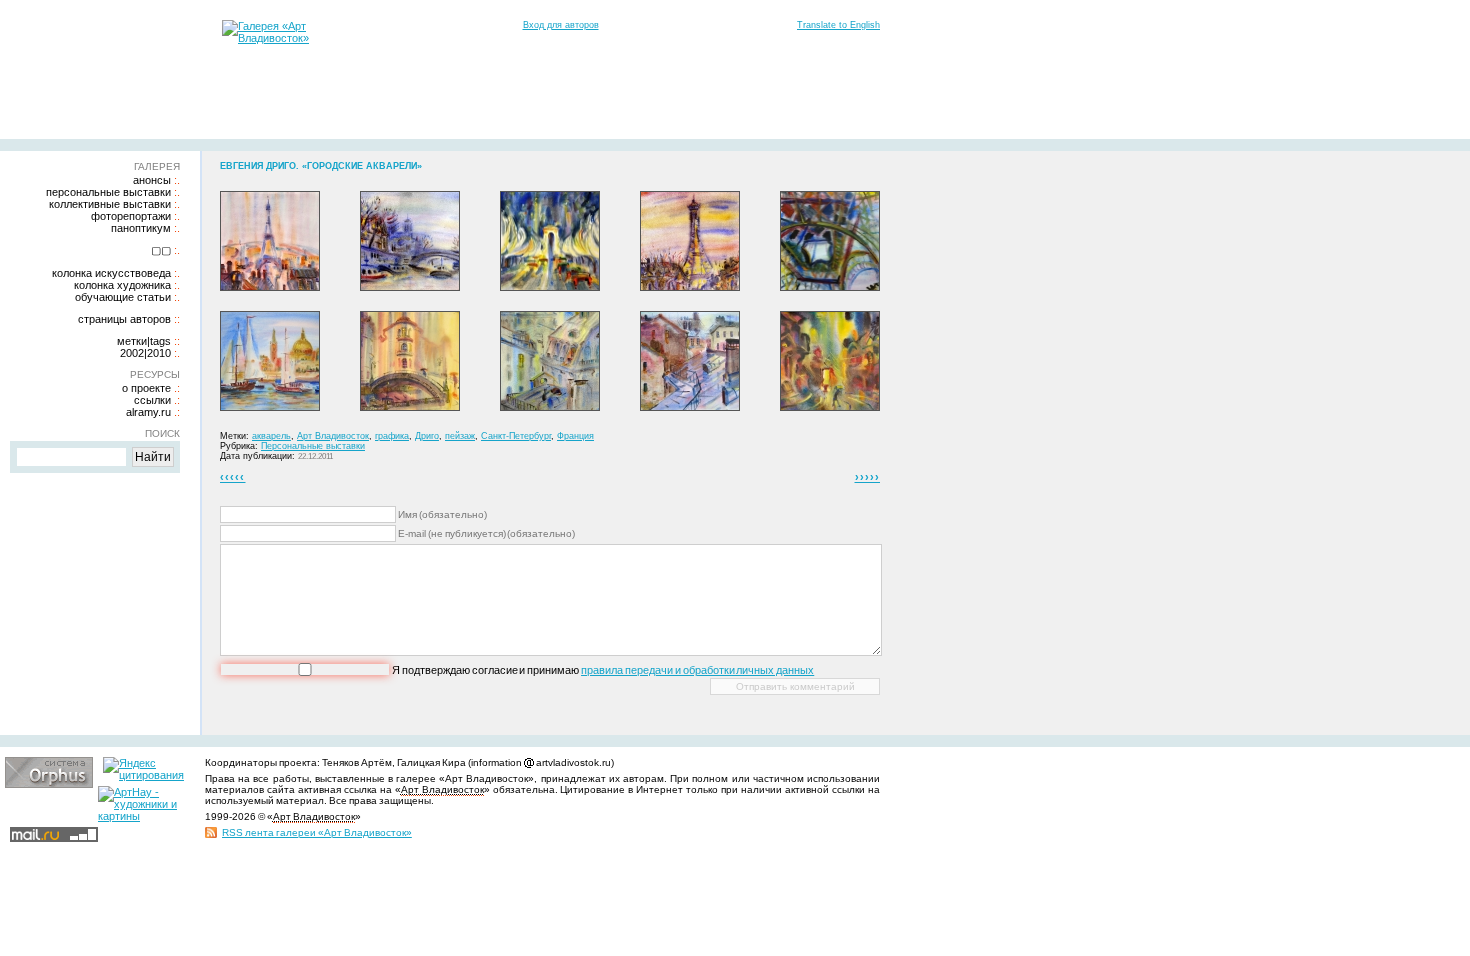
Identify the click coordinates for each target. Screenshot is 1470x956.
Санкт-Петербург (516, 436)
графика (392, 436)
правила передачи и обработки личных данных (697, 670)
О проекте (146, 388)
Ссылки (152, 400)
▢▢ (161, 250)
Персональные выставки (108, 192)
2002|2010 (145, 353)
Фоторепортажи (131, 216)
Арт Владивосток (333, 436)
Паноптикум (141, 228)
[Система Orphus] (49, 784)
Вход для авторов (561, 25)
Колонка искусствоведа (111, 273)
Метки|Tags (144, 341)
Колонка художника (122, 285)
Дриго (427, 436)
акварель (271, 436)
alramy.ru (148, 412)
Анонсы (152, 180)
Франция (575, 436)
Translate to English (838, 25)
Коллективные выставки (110, 204)
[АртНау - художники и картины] (142, 816)
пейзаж (460, 436)
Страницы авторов (124, 319)
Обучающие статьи (123, 297)
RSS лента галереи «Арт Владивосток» (317, 832)
